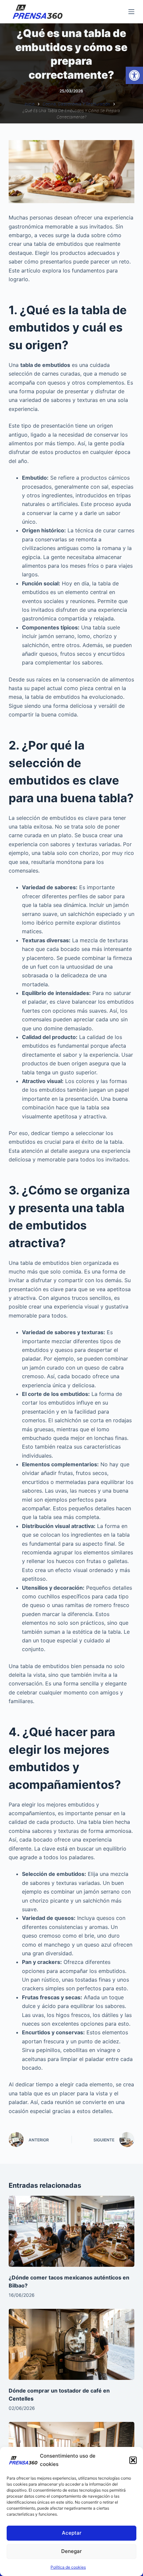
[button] (134, 75)
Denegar (71, 2551)
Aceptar (72, 2533)
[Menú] (131, 12)
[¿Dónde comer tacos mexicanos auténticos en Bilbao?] (71, 2231)
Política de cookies (68, 2567)
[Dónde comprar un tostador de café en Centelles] (71, 2344)
